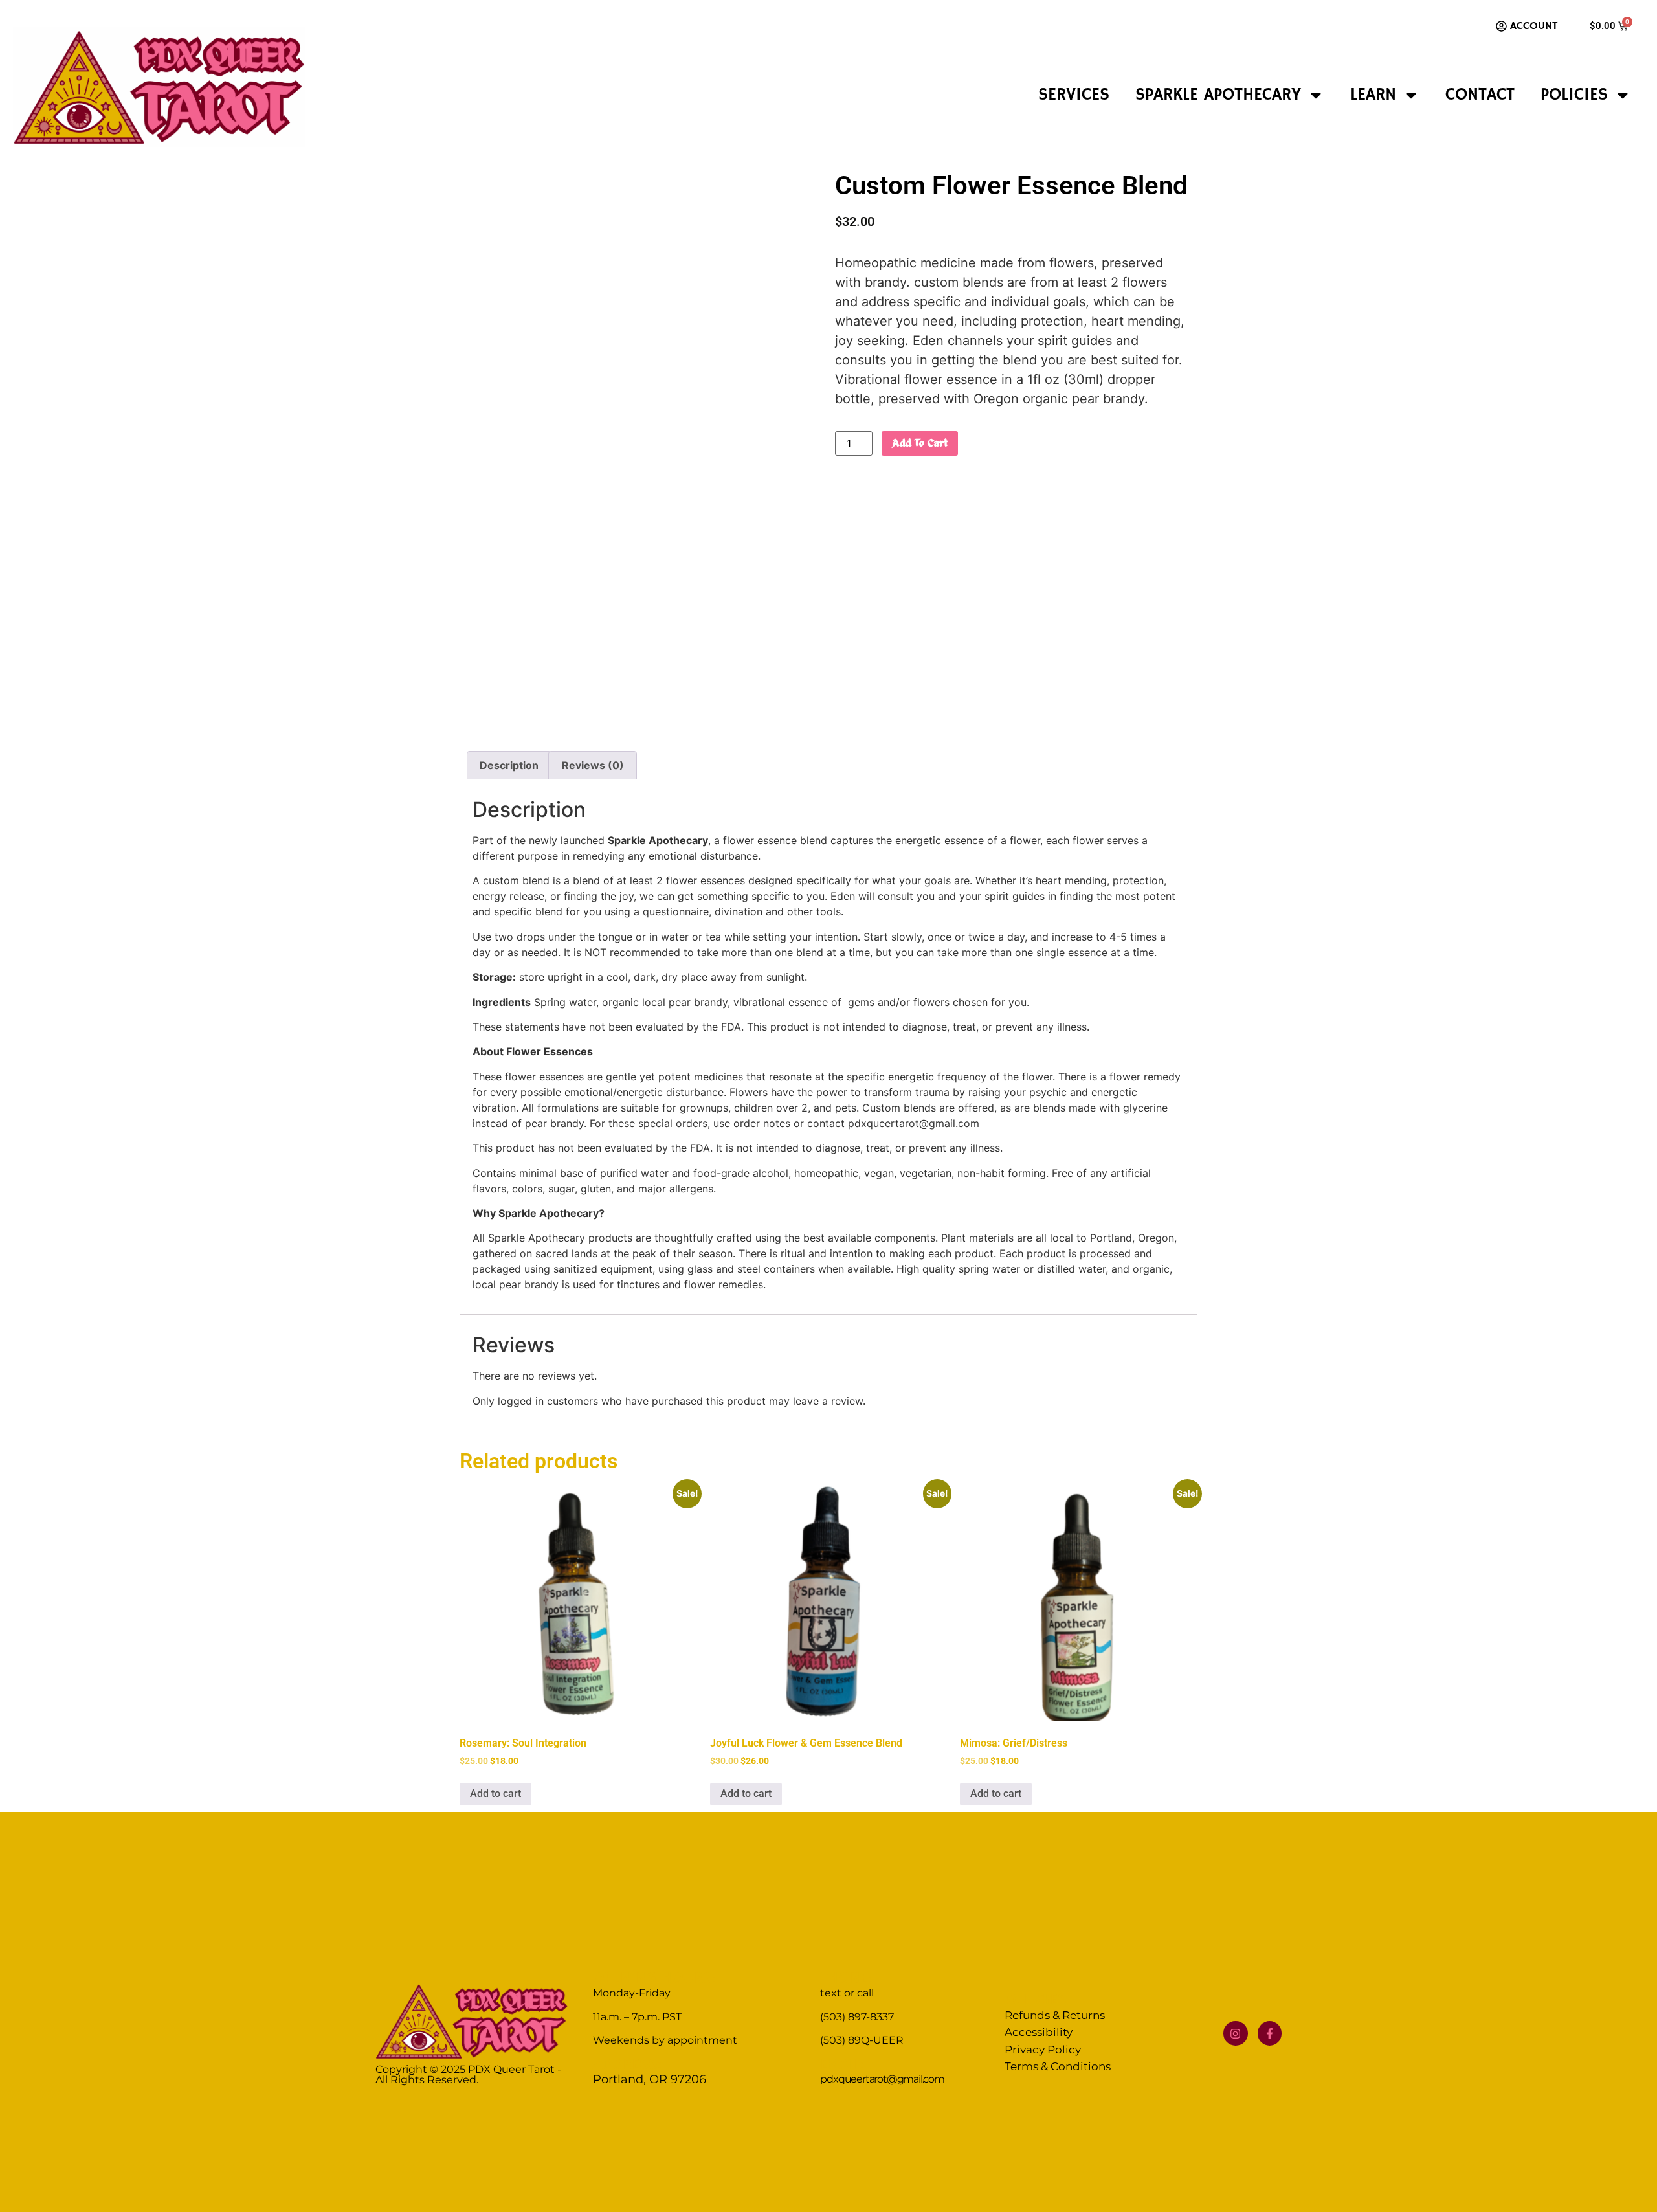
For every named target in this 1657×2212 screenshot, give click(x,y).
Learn (1373, 95)
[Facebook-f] (1270, 2033)
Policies (1574, 95)
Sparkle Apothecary (1218, 95)
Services (1074, 95)
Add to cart (920, 443)
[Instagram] (1235, 2033)
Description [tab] (509, 765)
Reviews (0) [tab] (593, 765)
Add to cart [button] (495, 1793)
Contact (1480, 95)
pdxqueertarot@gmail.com (882, 2079)
